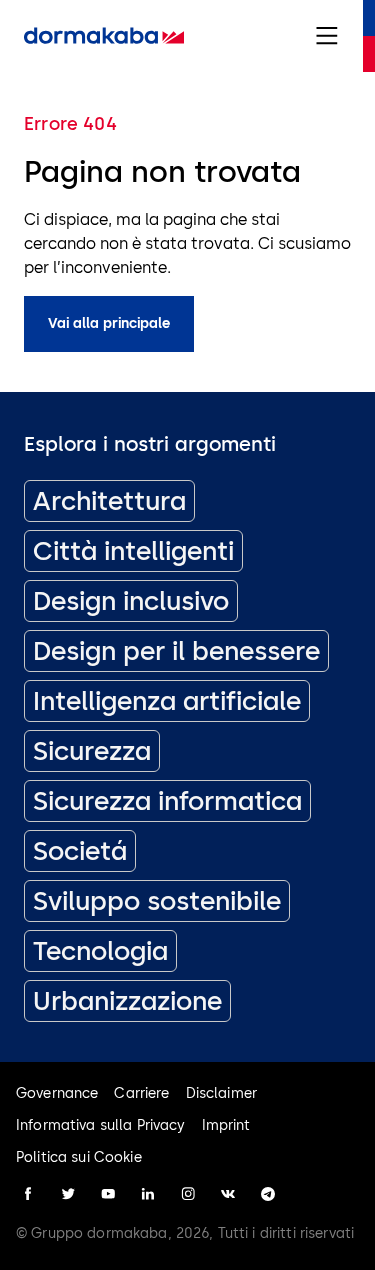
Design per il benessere (176, 651)
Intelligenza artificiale (167, 701)
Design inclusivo (131, 601)
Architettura (109, 501)
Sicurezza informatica (167, 801)
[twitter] (68, 1194)
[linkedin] (148, 1194)
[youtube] (108, 1194)
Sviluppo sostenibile (157, 901)
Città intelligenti (133, 551)
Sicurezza (92, 751)
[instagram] (188, 1194)
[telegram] (268, 1194)
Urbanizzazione (127, 1001)
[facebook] (28, 1194)
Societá (80, 851)
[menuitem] (104, 36)
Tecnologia (100, 951)
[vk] (228, 1194)
